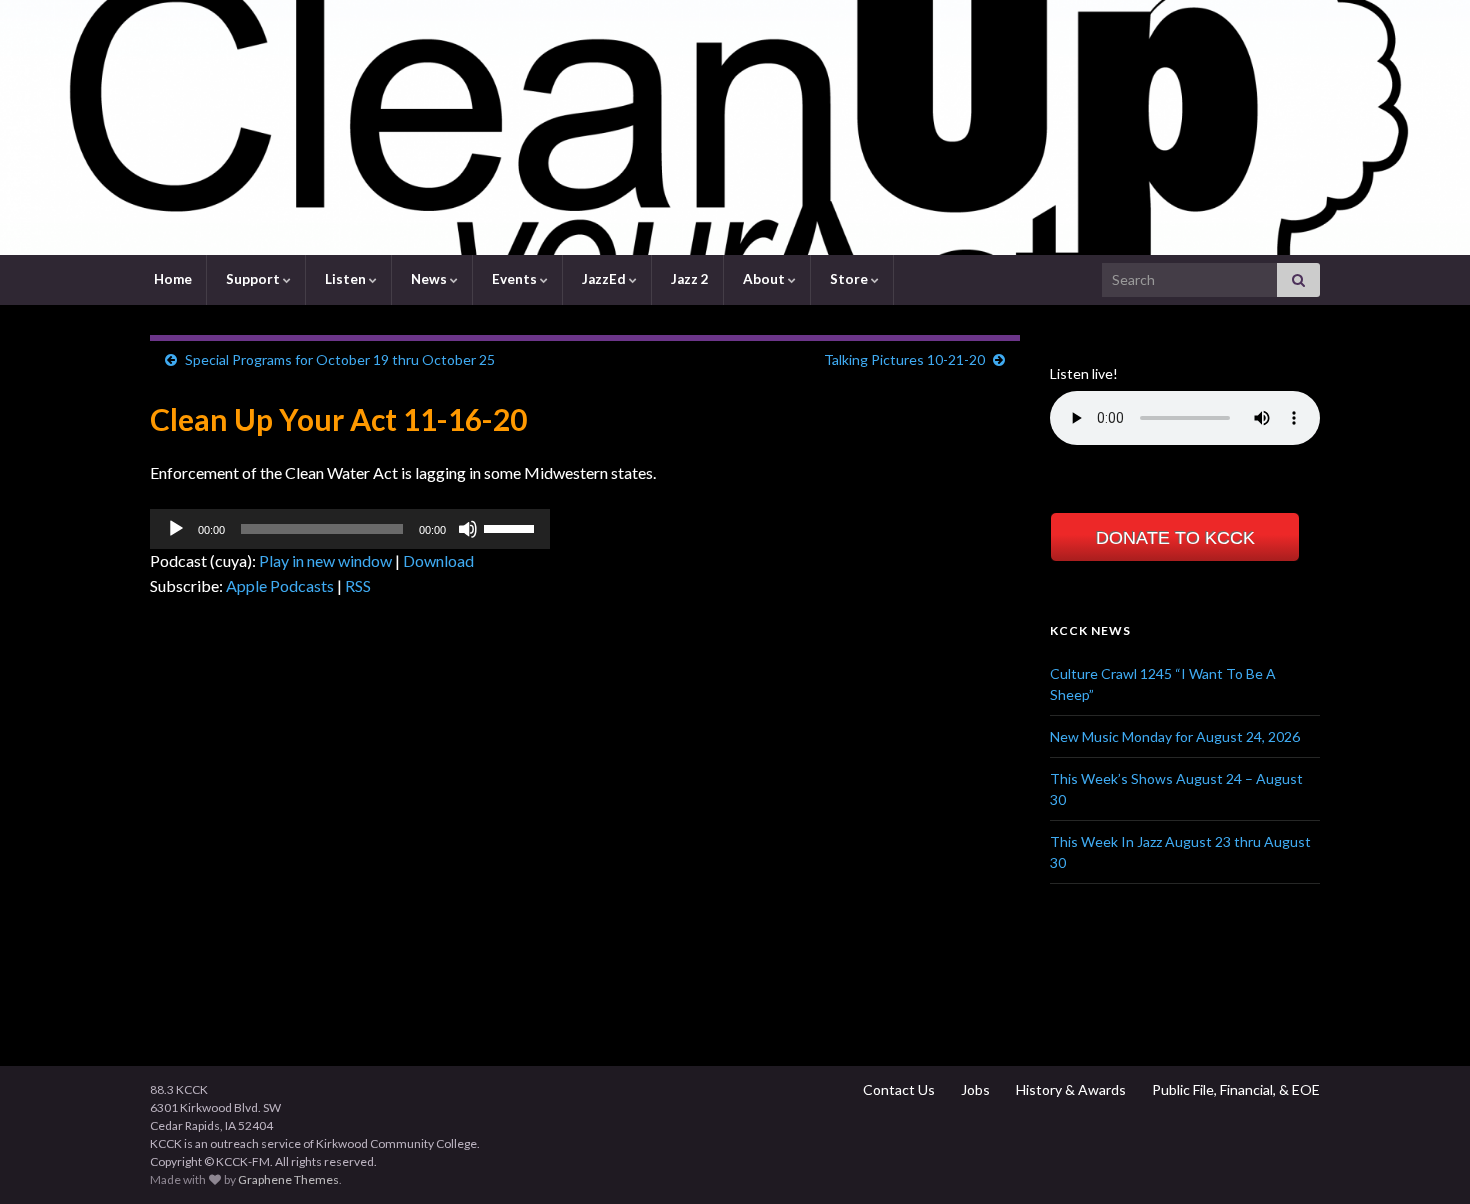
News (429, 279)
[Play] (176, 529)
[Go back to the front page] (735, 127)
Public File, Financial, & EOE (1234, 1089)
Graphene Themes (288, 1179)
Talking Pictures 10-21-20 (904, 359)
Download (438, 560)
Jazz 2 (688, 279)
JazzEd (604, 279)
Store (849, 279)
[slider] (512, 527)
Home (171, 279)
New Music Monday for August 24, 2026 (1175, 736)
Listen (345, 279)
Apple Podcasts (280, 585)
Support (253, 279)
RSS (358, 585)
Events (514, 279)
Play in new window (325, 560)
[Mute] (468, 529)
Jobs (974, 1089)
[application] (350, 529)
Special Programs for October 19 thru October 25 (340, 359)
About (764, 279)
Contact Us (897, 1089)
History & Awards (1069, 1089)
